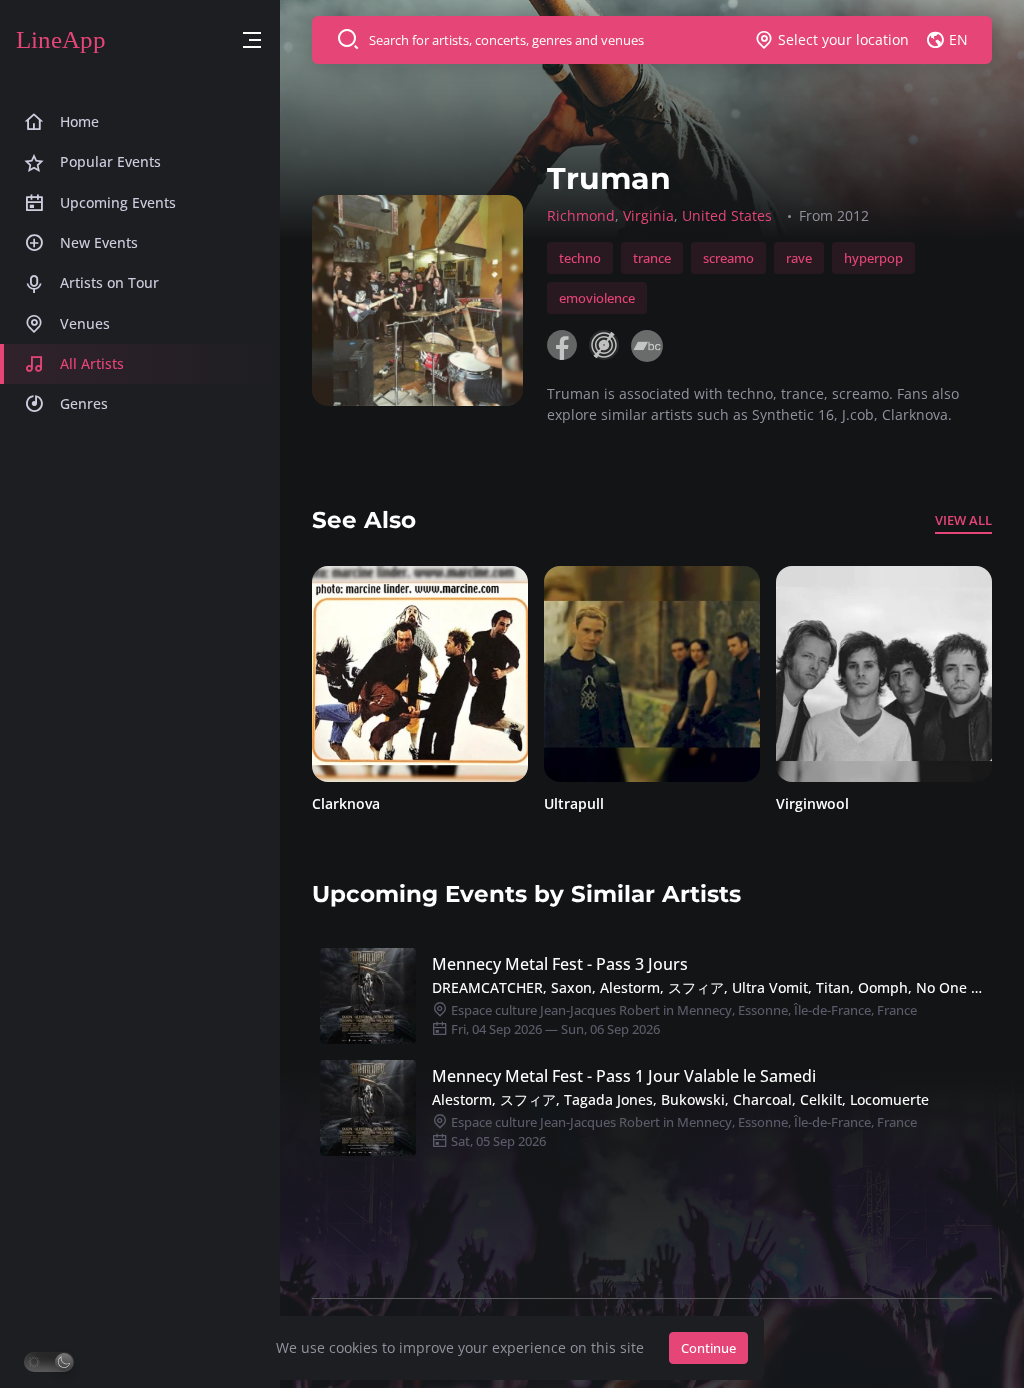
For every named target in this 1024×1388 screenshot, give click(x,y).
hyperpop (873, 258)
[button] (252, 40)
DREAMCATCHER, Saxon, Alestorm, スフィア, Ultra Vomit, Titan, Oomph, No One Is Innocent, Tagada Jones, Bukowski (708, 987)
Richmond (581, 215)
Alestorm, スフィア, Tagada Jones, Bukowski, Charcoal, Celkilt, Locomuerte (680, 1099)
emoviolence (597, 298)
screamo (728, 258)
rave (799, 258)
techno (580, 258)
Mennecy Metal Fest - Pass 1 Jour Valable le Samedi (624, 1076)
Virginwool (634, 803)
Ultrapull (396, 803)
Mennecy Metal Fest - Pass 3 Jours (560, 964)
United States (727, 215)
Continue (708, 1348)
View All (963, 520)
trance (652, 258)
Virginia (648, 215)
